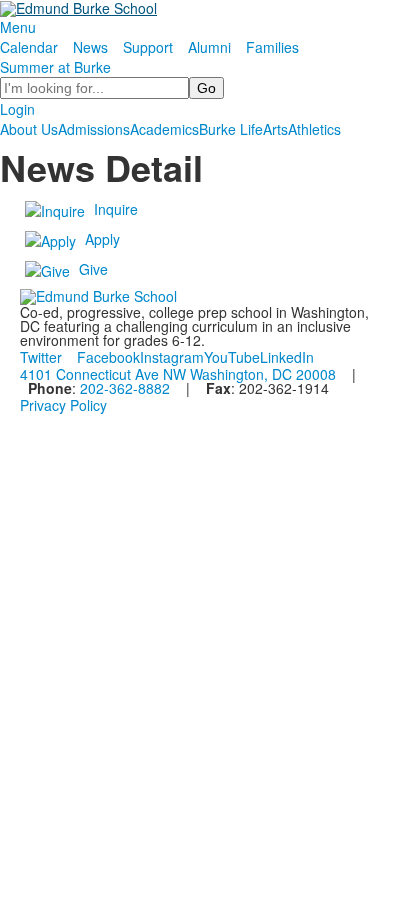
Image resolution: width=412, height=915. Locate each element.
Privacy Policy (63, 405)
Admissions (94, 129)
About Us (29, 129)
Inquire (116, 209)
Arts (275, 129)
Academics (164, 129)
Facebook (108, 357)
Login (17, 109)
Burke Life (231, 129)
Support (148, 47)
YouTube (232, 357)
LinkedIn (287, 357)
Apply (102, 239)
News (90, 47)
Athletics (314, 129)
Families (272, 47)
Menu (18, 27)
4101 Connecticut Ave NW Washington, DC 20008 (178, 374)
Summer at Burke (55, 67)
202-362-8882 (125, 388)
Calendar (29, 47)
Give (93, 269)
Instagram (172, 357)
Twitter (41, 357)
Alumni (209, 47)
